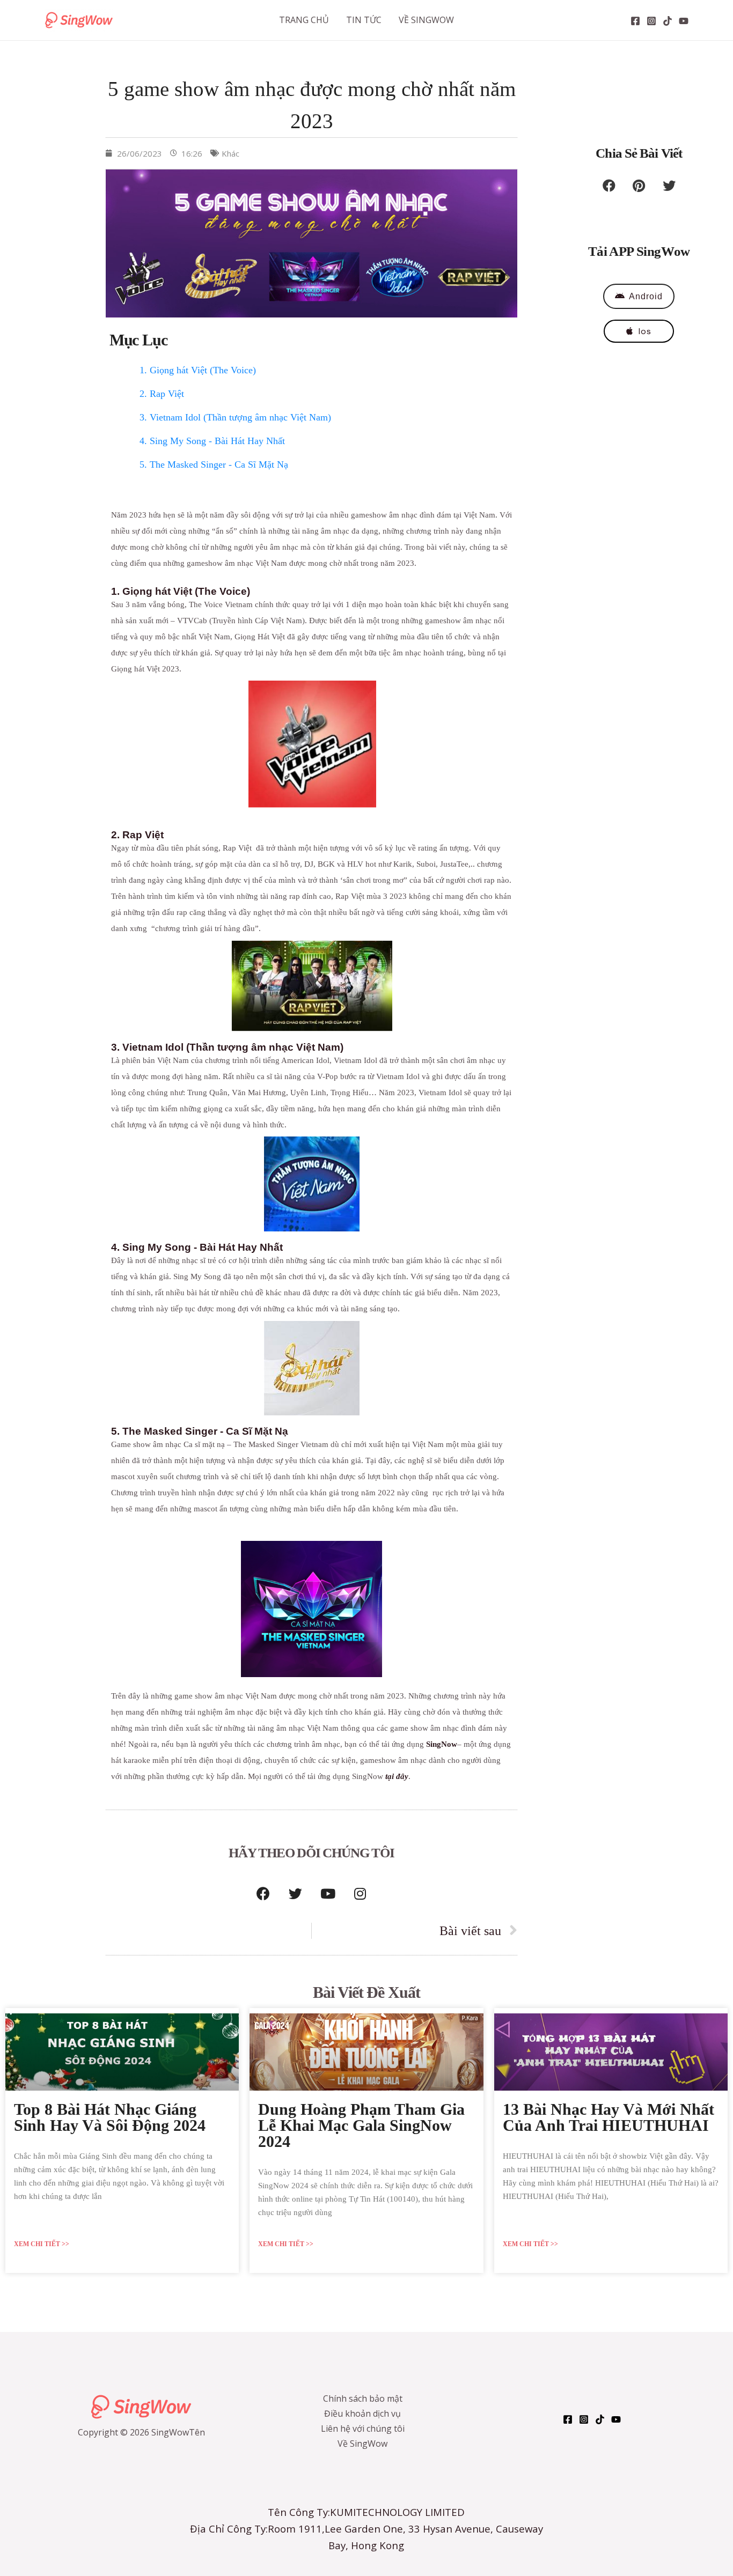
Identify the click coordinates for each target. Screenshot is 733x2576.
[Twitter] (296, 1893)
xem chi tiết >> (42, 2244)
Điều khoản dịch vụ (362, 2413)
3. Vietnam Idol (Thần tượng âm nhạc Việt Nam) (235, 417)
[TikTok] (600, 2419)
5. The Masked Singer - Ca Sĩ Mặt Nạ (214, 464)
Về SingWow (426, 20)
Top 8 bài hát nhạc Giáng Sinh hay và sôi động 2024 (110, 2117)
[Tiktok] (668, 21)
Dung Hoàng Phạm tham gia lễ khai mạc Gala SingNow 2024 (361, 2125)
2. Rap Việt (162, 394)
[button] (609, 186)
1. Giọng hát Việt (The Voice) (198, 370)
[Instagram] (651, 21)
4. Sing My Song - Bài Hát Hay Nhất (212, 441)
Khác (230, 153)
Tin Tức (364, 20)
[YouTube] (684, 21)
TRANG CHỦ (304, 20)
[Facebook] (635, 21)
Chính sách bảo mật (363, 2398)
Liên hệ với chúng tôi (363, 2429)
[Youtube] (328, 1893)
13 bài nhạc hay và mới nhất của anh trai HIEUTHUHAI (609, 2117)
